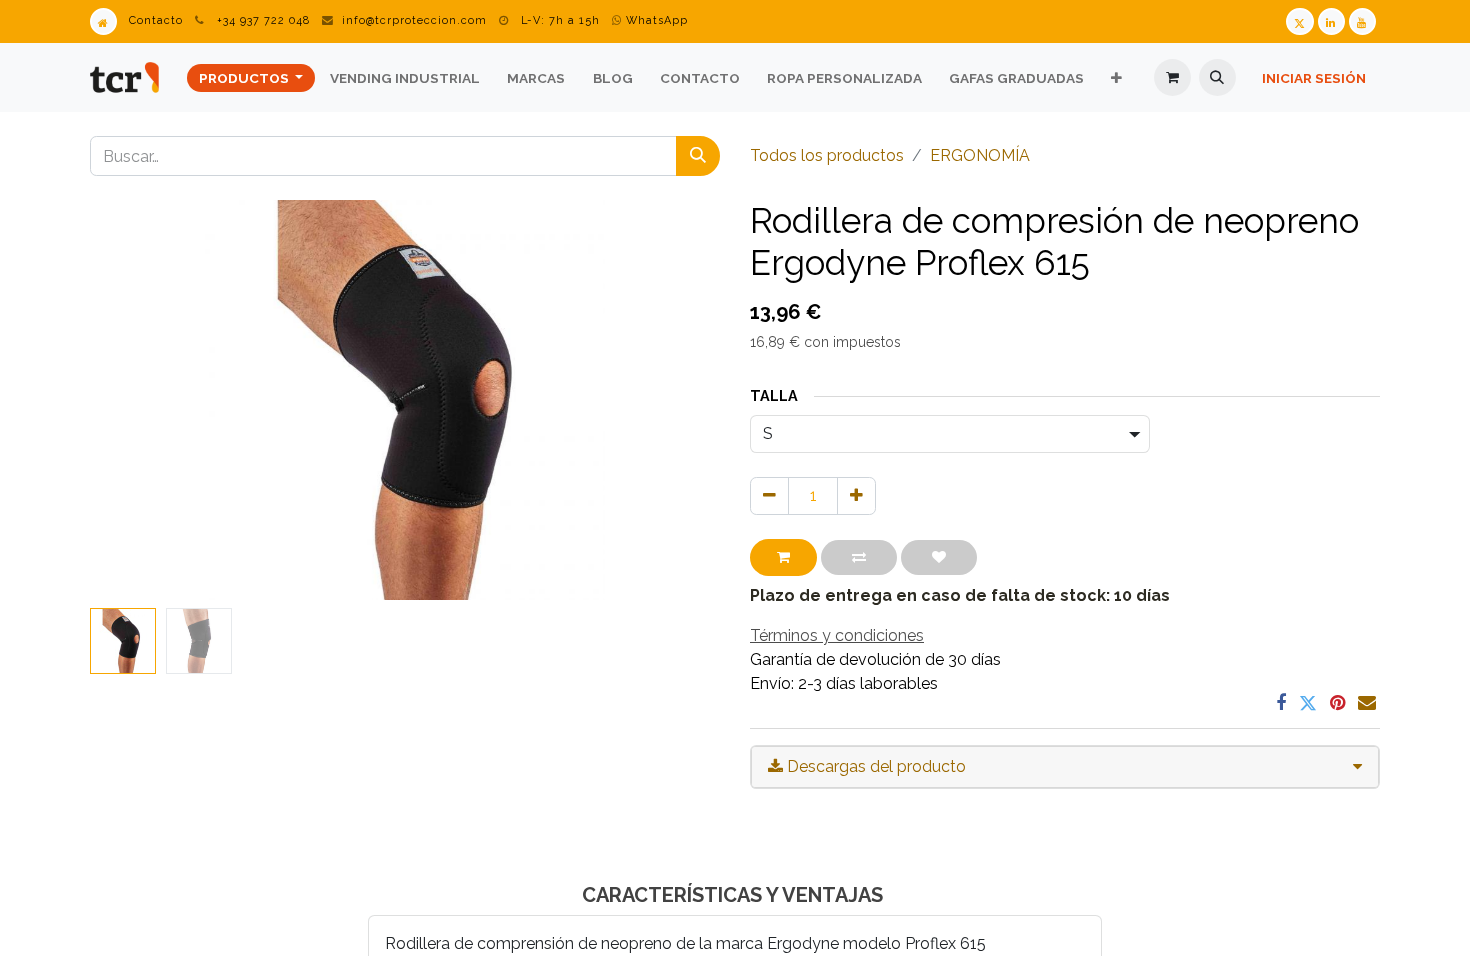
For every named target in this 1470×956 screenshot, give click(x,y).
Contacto (156, 20)
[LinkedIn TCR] (1331, 21)
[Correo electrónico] (1367, 703)
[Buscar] (698, 156)
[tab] (1065, 767)
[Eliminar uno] (769, 496)
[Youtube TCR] (1362, 21)
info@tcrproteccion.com (414, 20)
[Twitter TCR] (1299, 21)
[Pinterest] (1337, 703)
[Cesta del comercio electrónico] (1172, 77)
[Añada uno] (856, 496)
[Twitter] (1308, 703)
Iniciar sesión (1314, 78)
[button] (1217, 77)
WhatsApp (655, 20)
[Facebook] (1281, 703)
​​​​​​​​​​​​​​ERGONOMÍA (980, 155)
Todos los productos (827, 155)
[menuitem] (251, 78)
